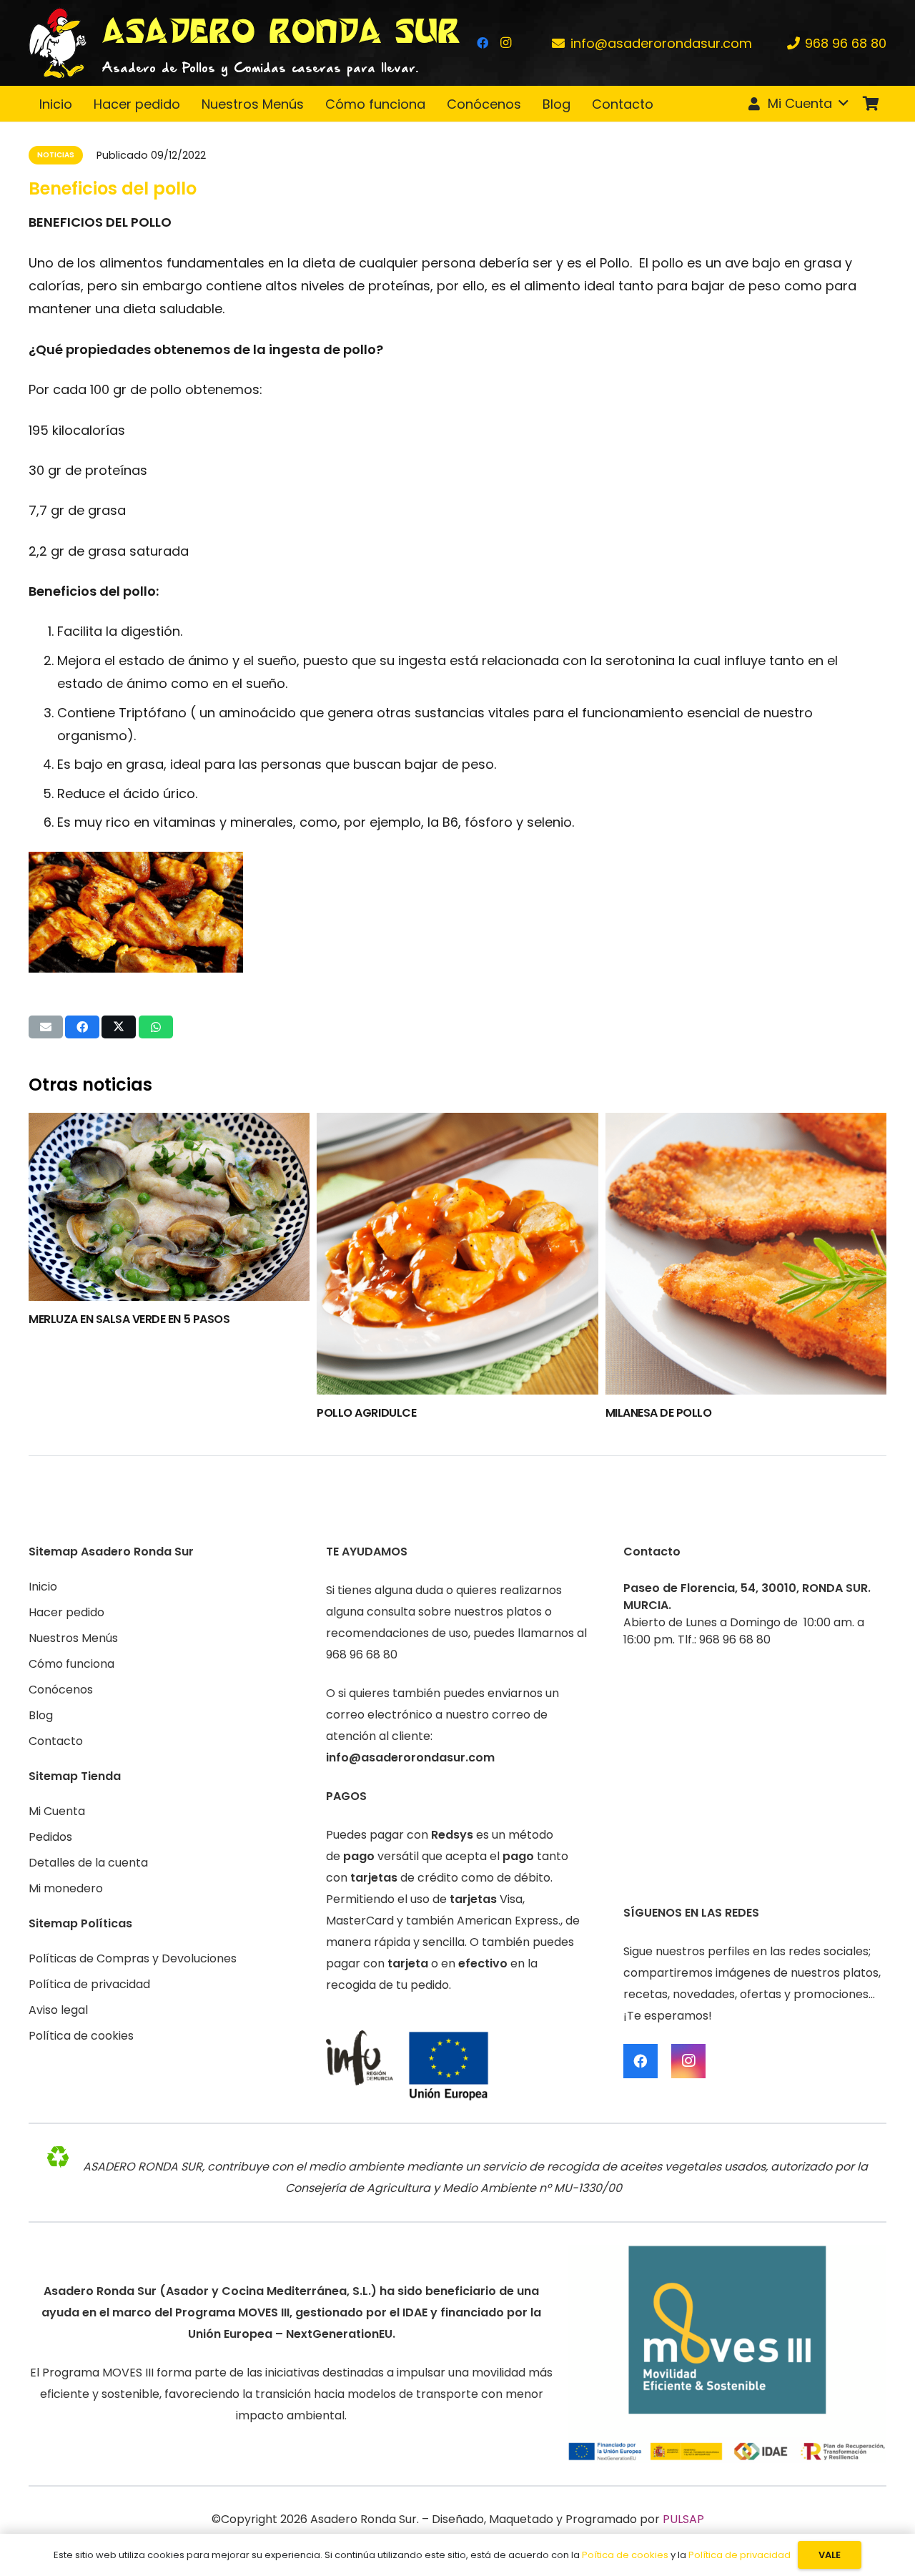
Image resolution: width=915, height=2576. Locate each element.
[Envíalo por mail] (46, 1027)
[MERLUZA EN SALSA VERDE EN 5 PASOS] (169, 1206)
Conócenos (61, 1690)
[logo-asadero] (58, 43)
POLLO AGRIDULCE (366, 1413)
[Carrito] (871, 104)
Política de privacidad (89, 1984)
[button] (797, 104)
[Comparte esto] (82, 1027)
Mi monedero (66, 1888)
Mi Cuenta (57, 1811)
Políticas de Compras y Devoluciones (133, 1958)
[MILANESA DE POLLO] (746, 1253)
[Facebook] (483, 43)
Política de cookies (81, 2036)
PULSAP (683, 2519)
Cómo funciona (71, 1664)
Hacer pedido (66, 1612)
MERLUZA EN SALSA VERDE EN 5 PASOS (129, 1319)
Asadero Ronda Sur (363, 2519)
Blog (41, 1715)
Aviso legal (58, 2010)
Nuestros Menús (73, 1638)
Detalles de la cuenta (88, 1863)
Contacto (56, 1741)
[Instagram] (505, 43)
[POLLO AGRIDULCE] (457, 1253)
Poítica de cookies (625, 2555)
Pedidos (50, 1837)
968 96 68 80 (362, 1655)
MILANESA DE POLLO (659, 1413)
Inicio (43, 1587)
